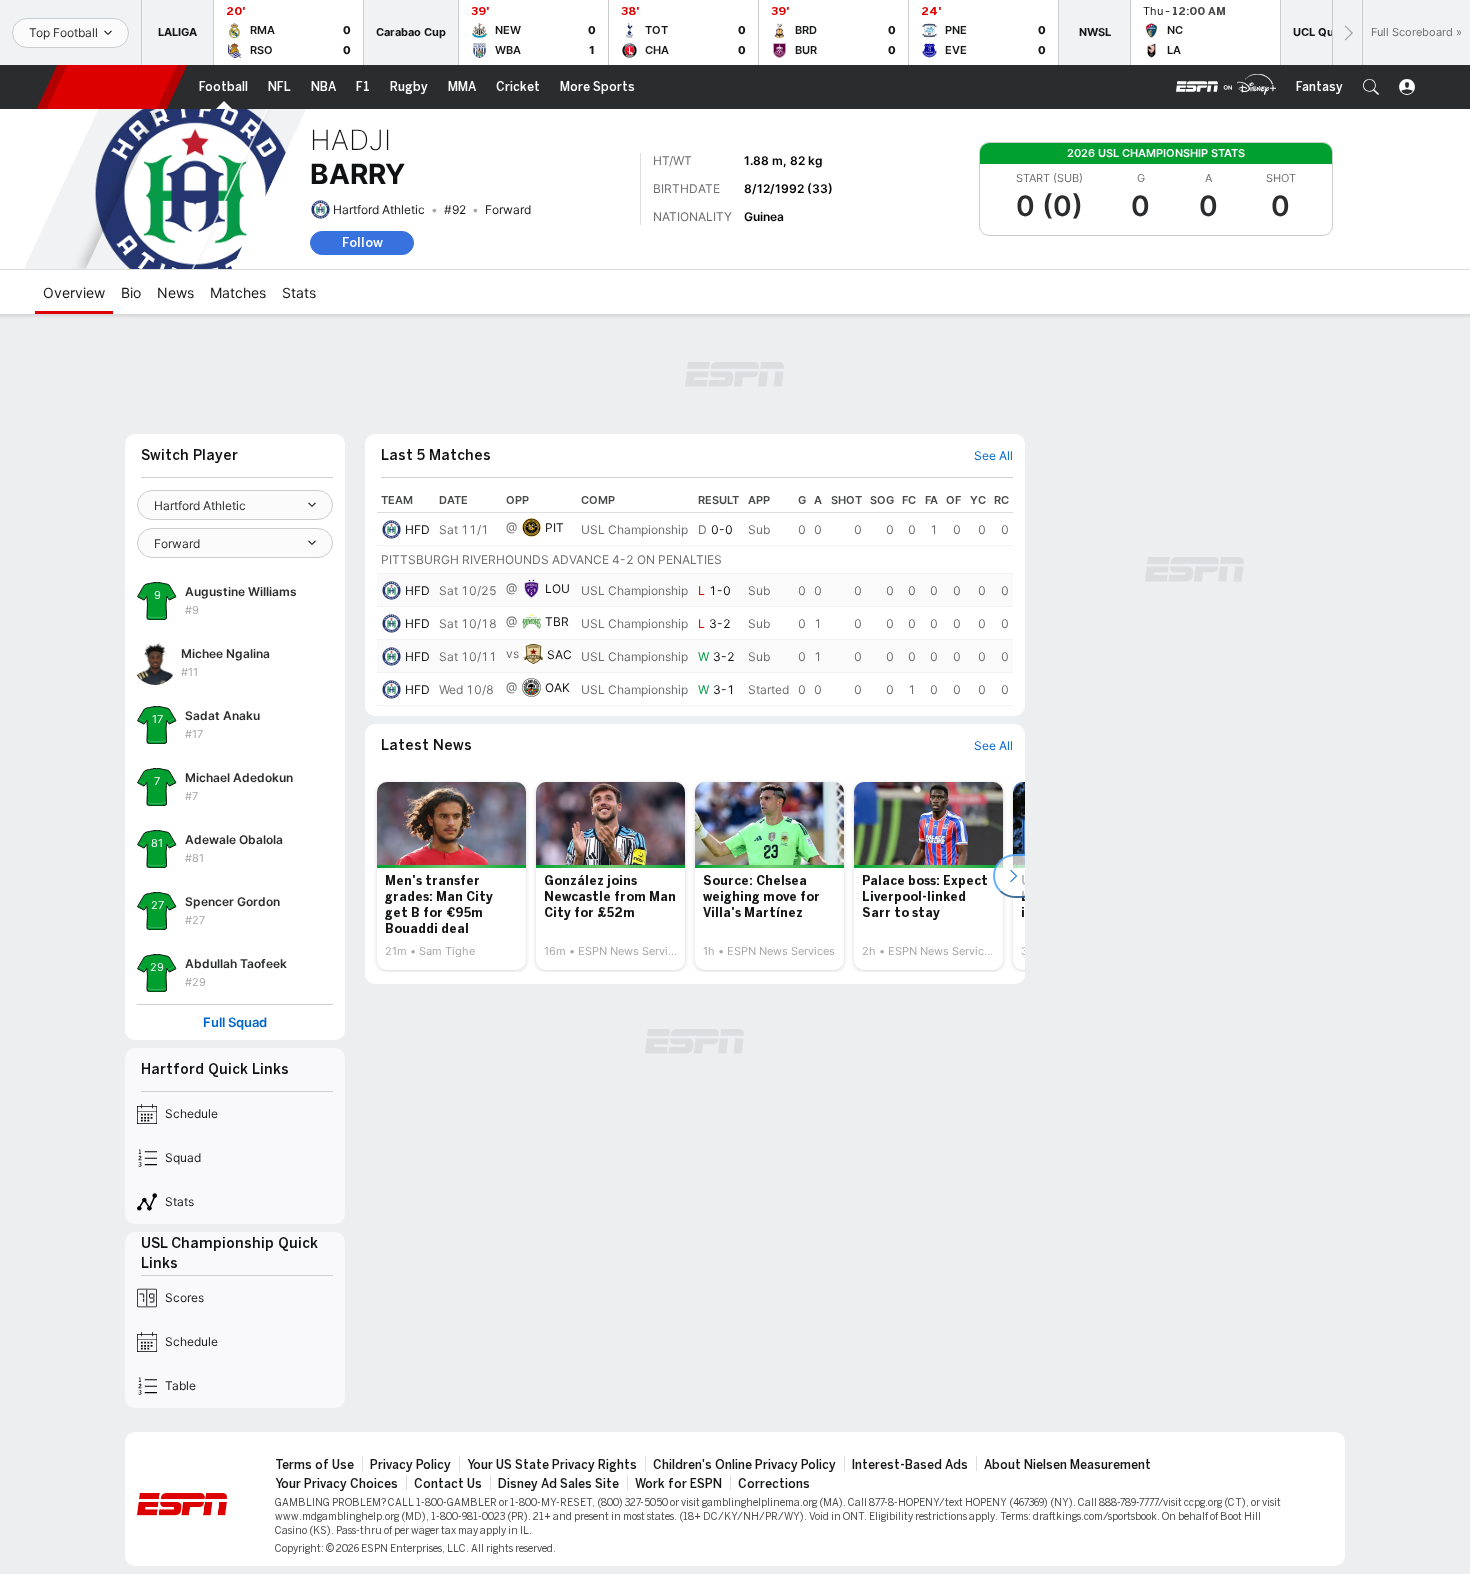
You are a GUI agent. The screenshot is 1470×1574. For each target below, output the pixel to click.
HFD (417, 529)
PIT (554, 527)
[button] (1371, 87)
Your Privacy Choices (336, 1484)
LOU (557, 588)
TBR (557, 621)
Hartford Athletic (379, 209)
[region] (695, 597)
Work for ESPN (678, 1484)
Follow (362, 242)
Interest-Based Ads (910, 1465)
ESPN (112, 87)
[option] (451, 876)
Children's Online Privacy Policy (744, 1465)
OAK (557, 687)
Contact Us (448, 1484)
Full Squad (235, 1022)
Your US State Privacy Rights (552, 1465)
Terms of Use (314, 1465)
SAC (559, 654)
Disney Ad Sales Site (558, 1484)
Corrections (774, 1484)
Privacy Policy (410, 1465)
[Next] (1347, 32)
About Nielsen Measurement (1067, 1465)
